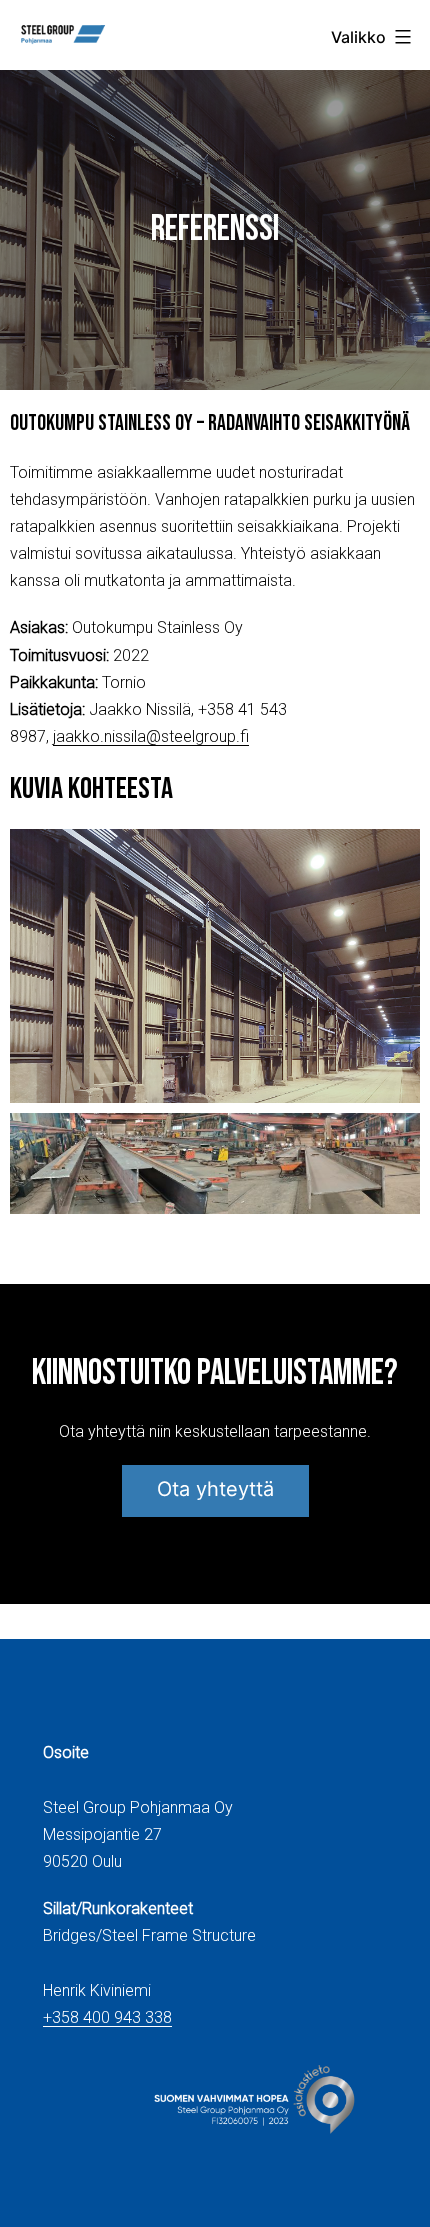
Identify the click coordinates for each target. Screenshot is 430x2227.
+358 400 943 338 (107, 2017)
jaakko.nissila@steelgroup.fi (151, 736)
